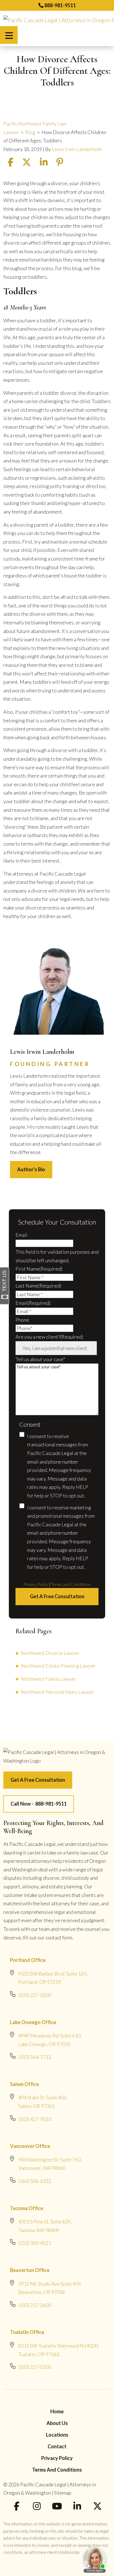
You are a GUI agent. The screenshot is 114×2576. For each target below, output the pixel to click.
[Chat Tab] (57, 1288)
